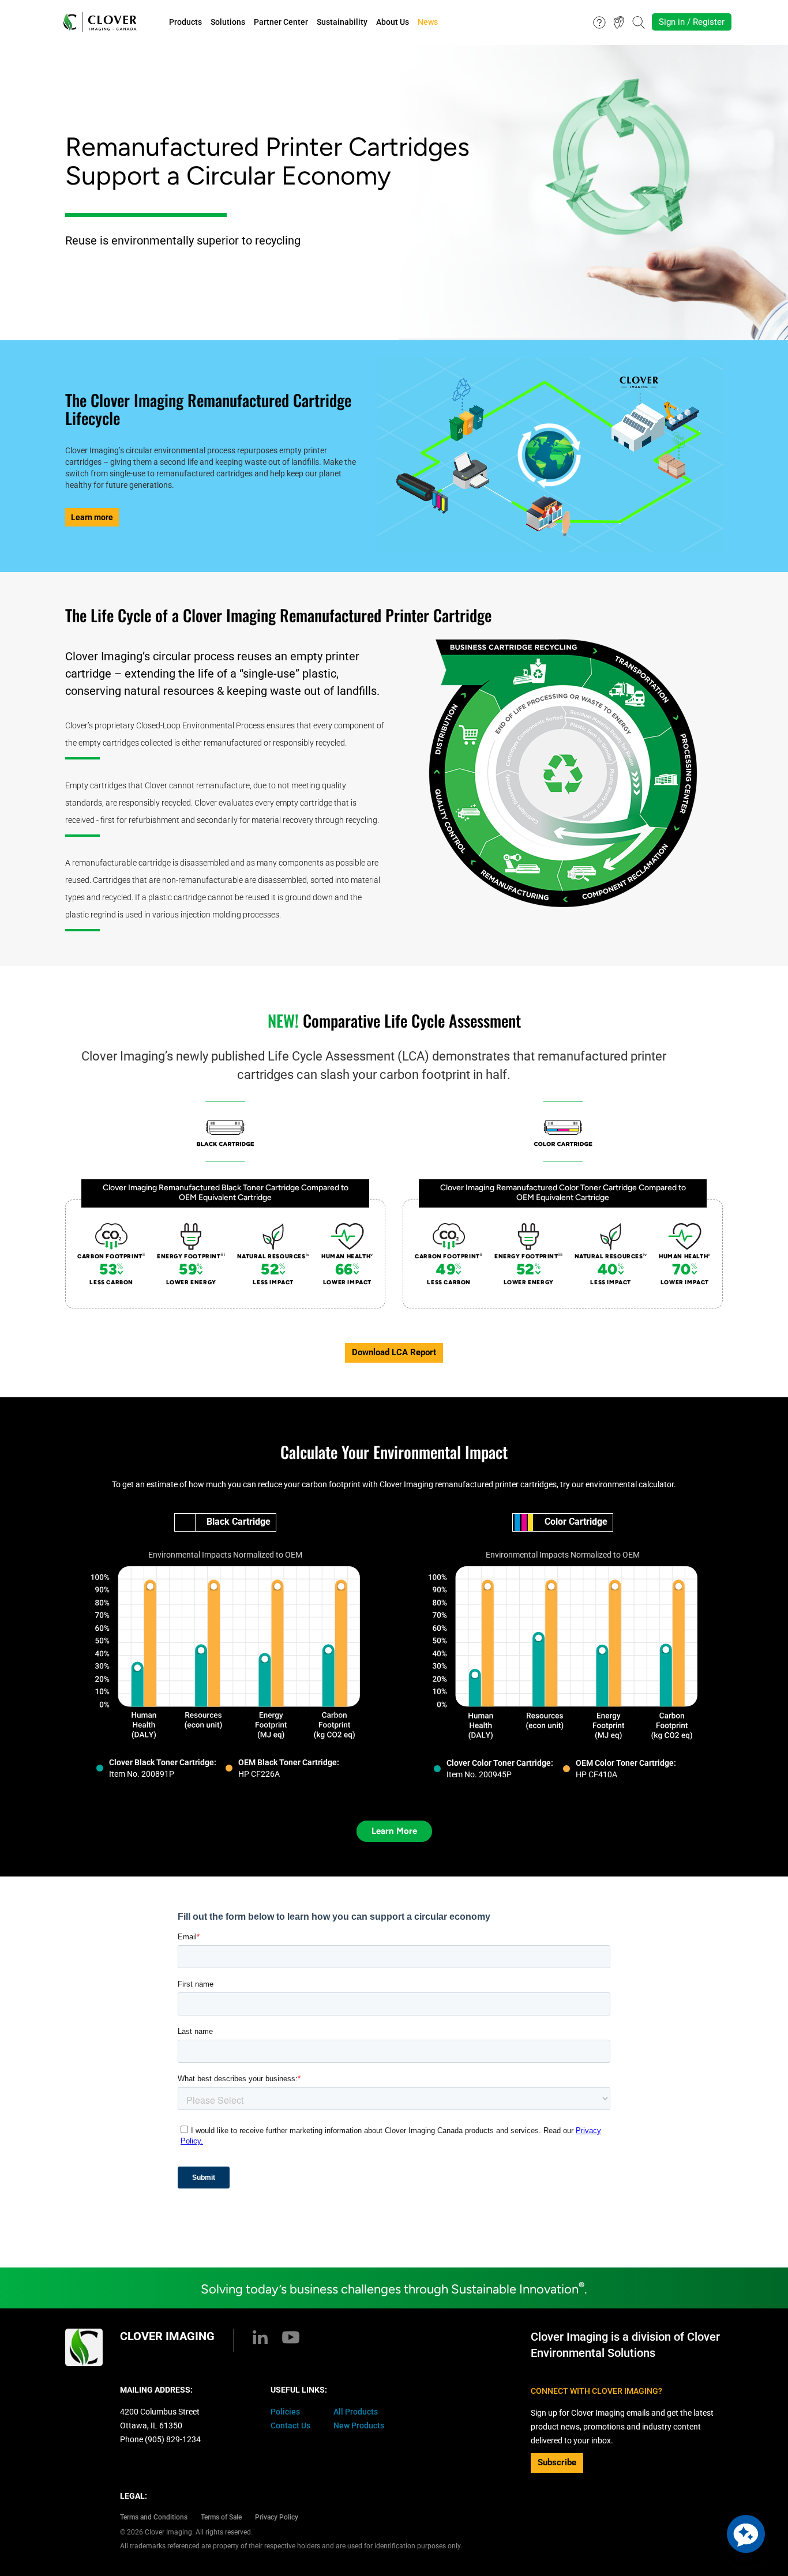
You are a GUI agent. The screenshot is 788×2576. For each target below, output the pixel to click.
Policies (285, 2412)
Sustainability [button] (342, 22)
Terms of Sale (221, 2517)
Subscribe (557, 2462)
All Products (356, 2412)
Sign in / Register (692, 22)
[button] (746, 2534)
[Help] (599, 21)
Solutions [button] (228, 22)
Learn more (92, 517)
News (428, 22)
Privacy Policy (277, 2517)
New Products (359, 2425)
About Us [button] (393, 22)
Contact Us (290, 2425)
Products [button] (185, 22)
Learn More (394, 1831)
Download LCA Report (394, 1352)
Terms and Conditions (154, 2517)
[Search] (639, 21)
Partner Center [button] (281, 22)
